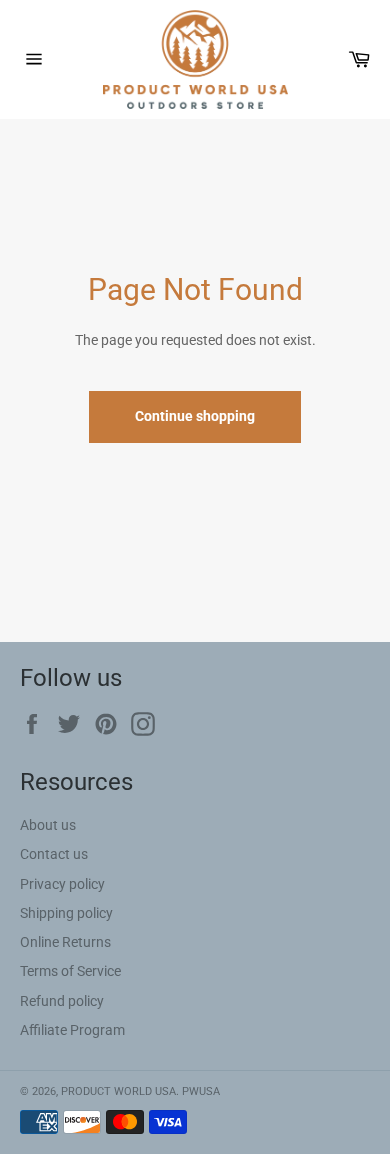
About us (48, 825)
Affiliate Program (72, 1030)
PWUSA (201, 1091)
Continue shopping (195, 416)
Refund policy (62, 1001)
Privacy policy (62, 884)
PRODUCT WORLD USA (118, 1091)
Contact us (54, 854)
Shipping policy (66, 913)
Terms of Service (70, 971)
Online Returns (65, 942)
